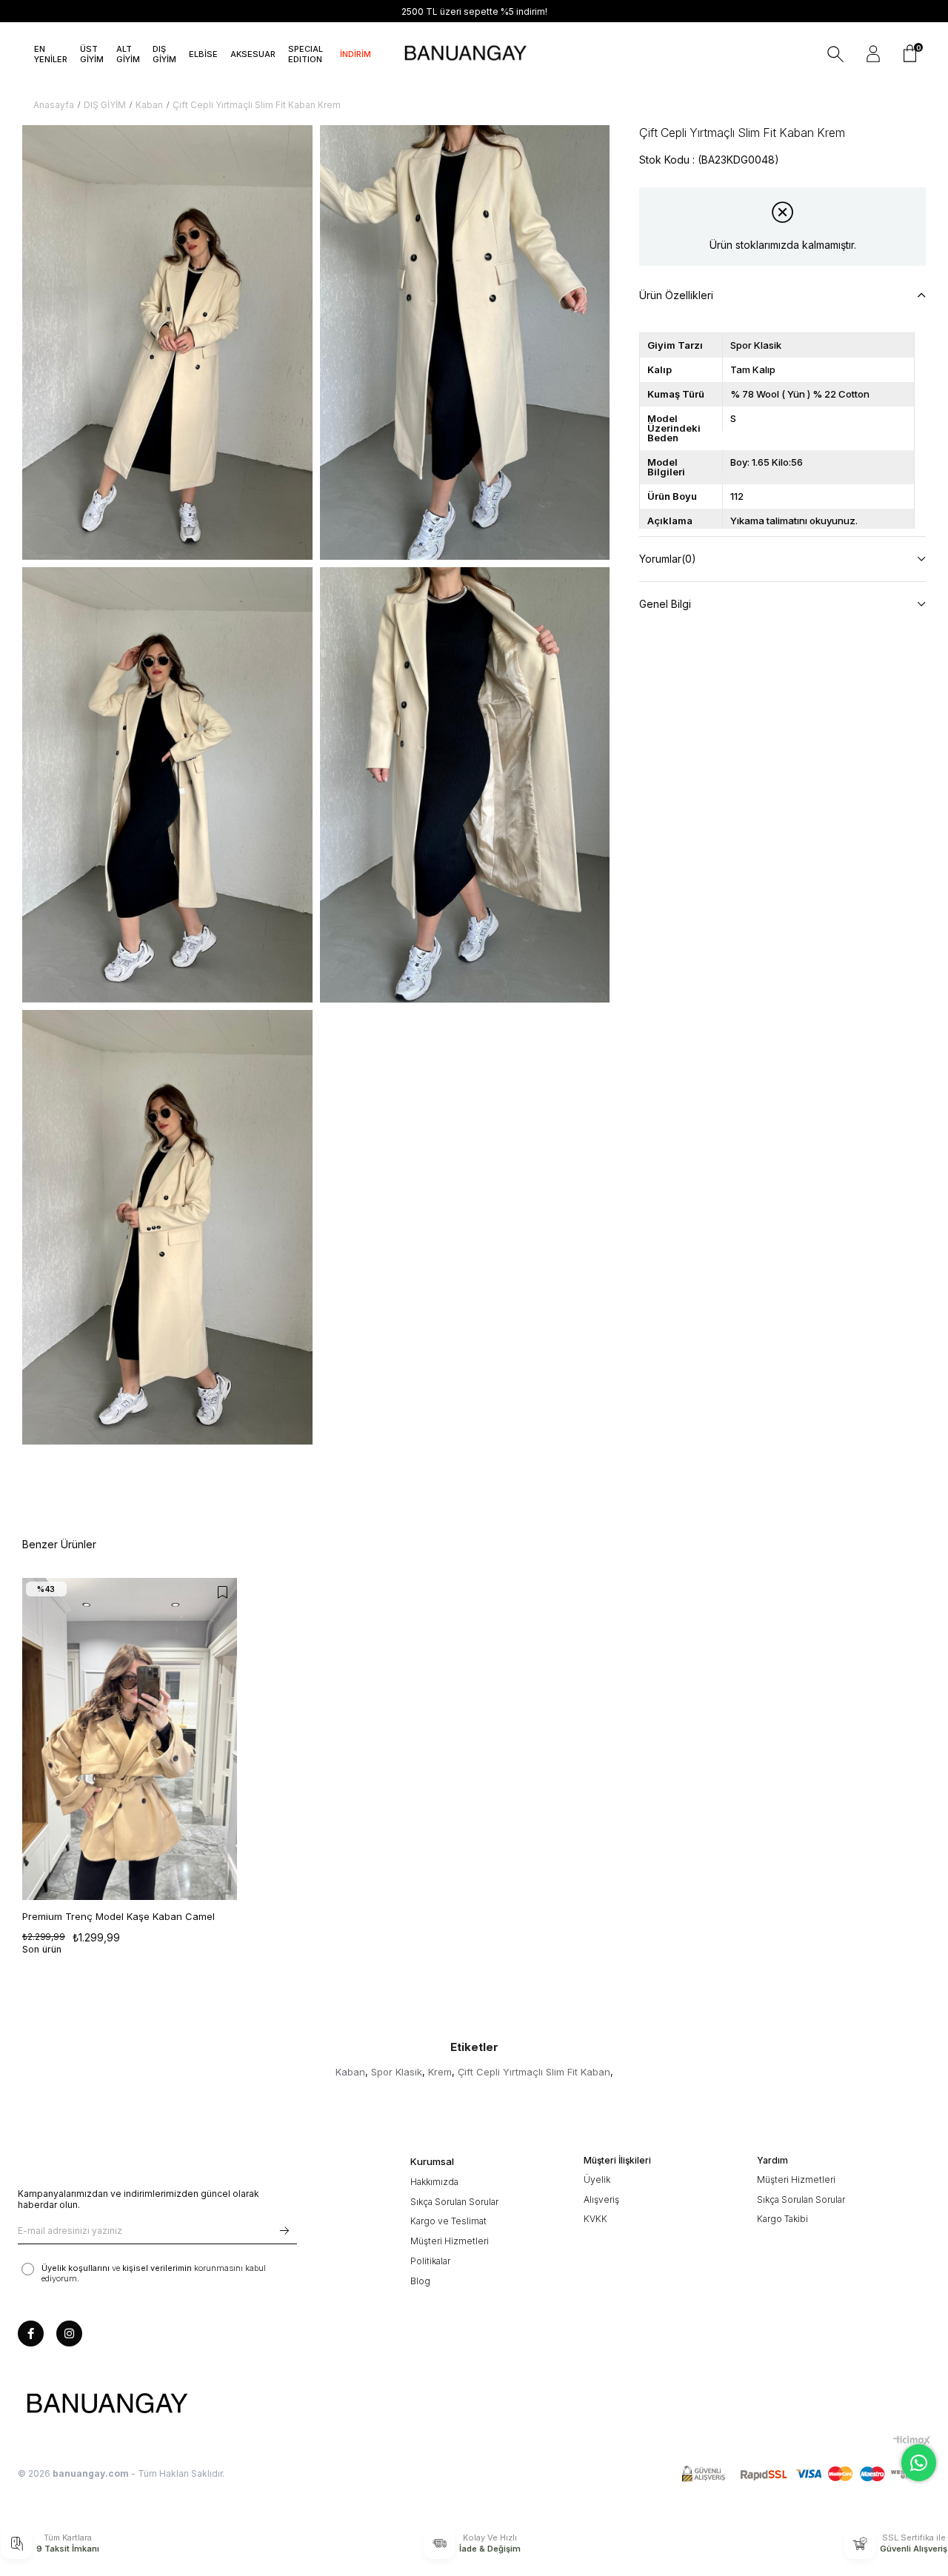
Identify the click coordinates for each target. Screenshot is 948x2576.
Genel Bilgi (665, 604)
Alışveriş (601, 2199)
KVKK (595, 2219)
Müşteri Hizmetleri (450, 2241)
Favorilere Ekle (222, 1593)
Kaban (350, 2072)
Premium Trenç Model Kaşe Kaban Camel (118, 1916)
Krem (440, 2072)
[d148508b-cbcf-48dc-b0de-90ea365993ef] (107, 2404)
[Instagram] (69, 2334)
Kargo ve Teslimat (448, 2221)
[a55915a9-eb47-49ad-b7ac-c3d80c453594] (806, 2474)
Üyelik (597, 2179)
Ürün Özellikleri (676, 295)
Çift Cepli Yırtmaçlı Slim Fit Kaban (534, 2072)
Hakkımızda (434, 2182)
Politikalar (430, 2261)
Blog (420, 2281)
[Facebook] (31, 2334)
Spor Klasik (397, 2072)
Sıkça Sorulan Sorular (454, 2202)
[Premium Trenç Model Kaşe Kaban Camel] (130, 1739)
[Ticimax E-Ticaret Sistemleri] (912, 2440)
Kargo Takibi (782, 2219)
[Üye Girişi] (873, 54)
